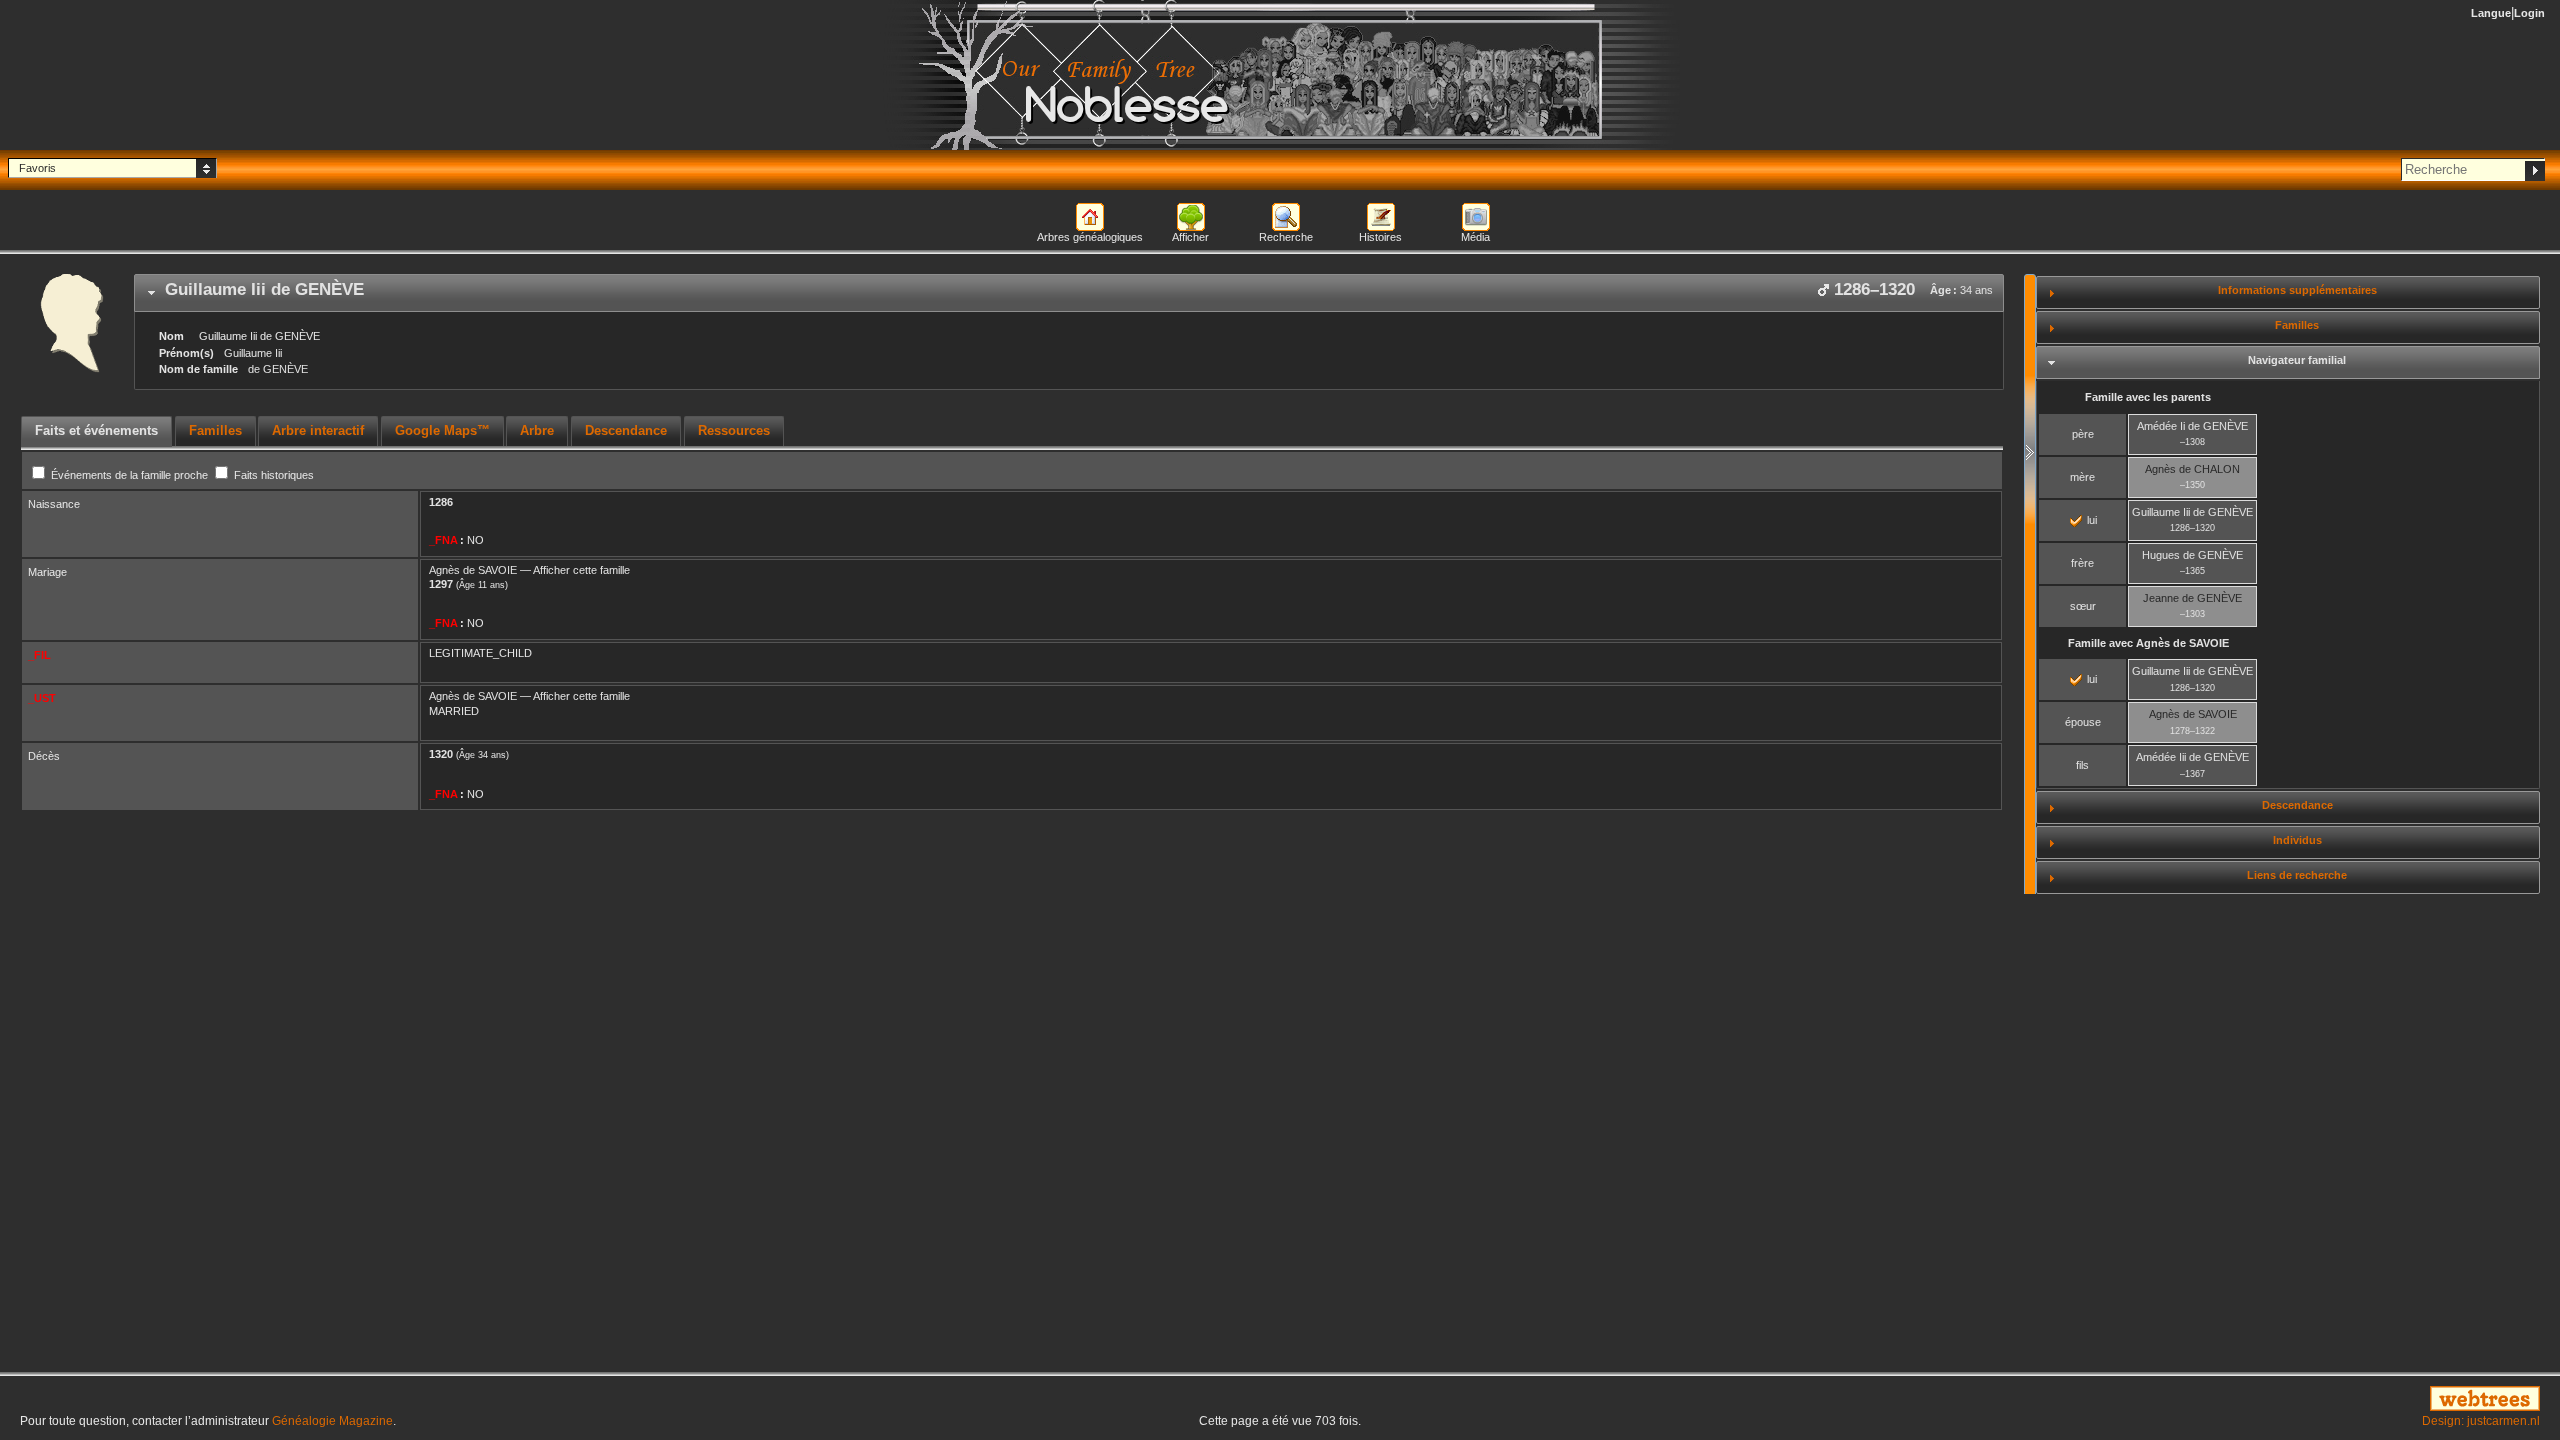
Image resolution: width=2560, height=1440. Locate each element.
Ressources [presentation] (734, 430)
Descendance (2297, 805)
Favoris (37, 168)
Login (2529, 13)
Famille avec (2148, 643)
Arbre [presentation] (537, 430)
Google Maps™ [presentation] (442, 430)
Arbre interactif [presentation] (318, 430)
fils (2082, 765)
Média (1475, 237)
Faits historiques (272, 475)
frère (2082, 563)
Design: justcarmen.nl (2481, 1421)
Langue (2491, 13)
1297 (441, 584)
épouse (2083, 722)
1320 (441, 754)
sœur (2083, 606)
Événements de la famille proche (129, 475)
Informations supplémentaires (2297, 290)
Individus (2297, 840)
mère (2082, 477)
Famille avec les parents (2148, 397)
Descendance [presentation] (626, 430)
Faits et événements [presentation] (96, 430)
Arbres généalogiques (1090, 237)
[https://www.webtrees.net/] (2133, 1400)
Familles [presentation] (215, 430)
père (2083, 434)
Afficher (1190, 237)
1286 (441, 502)
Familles (2297, 325)
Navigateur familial (2297, 360)
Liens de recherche (2297, 875)
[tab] (1069, 293)
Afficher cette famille (581, 570)
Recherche (1286, 237)
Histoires (1380, 237)
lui (2090, 520)
